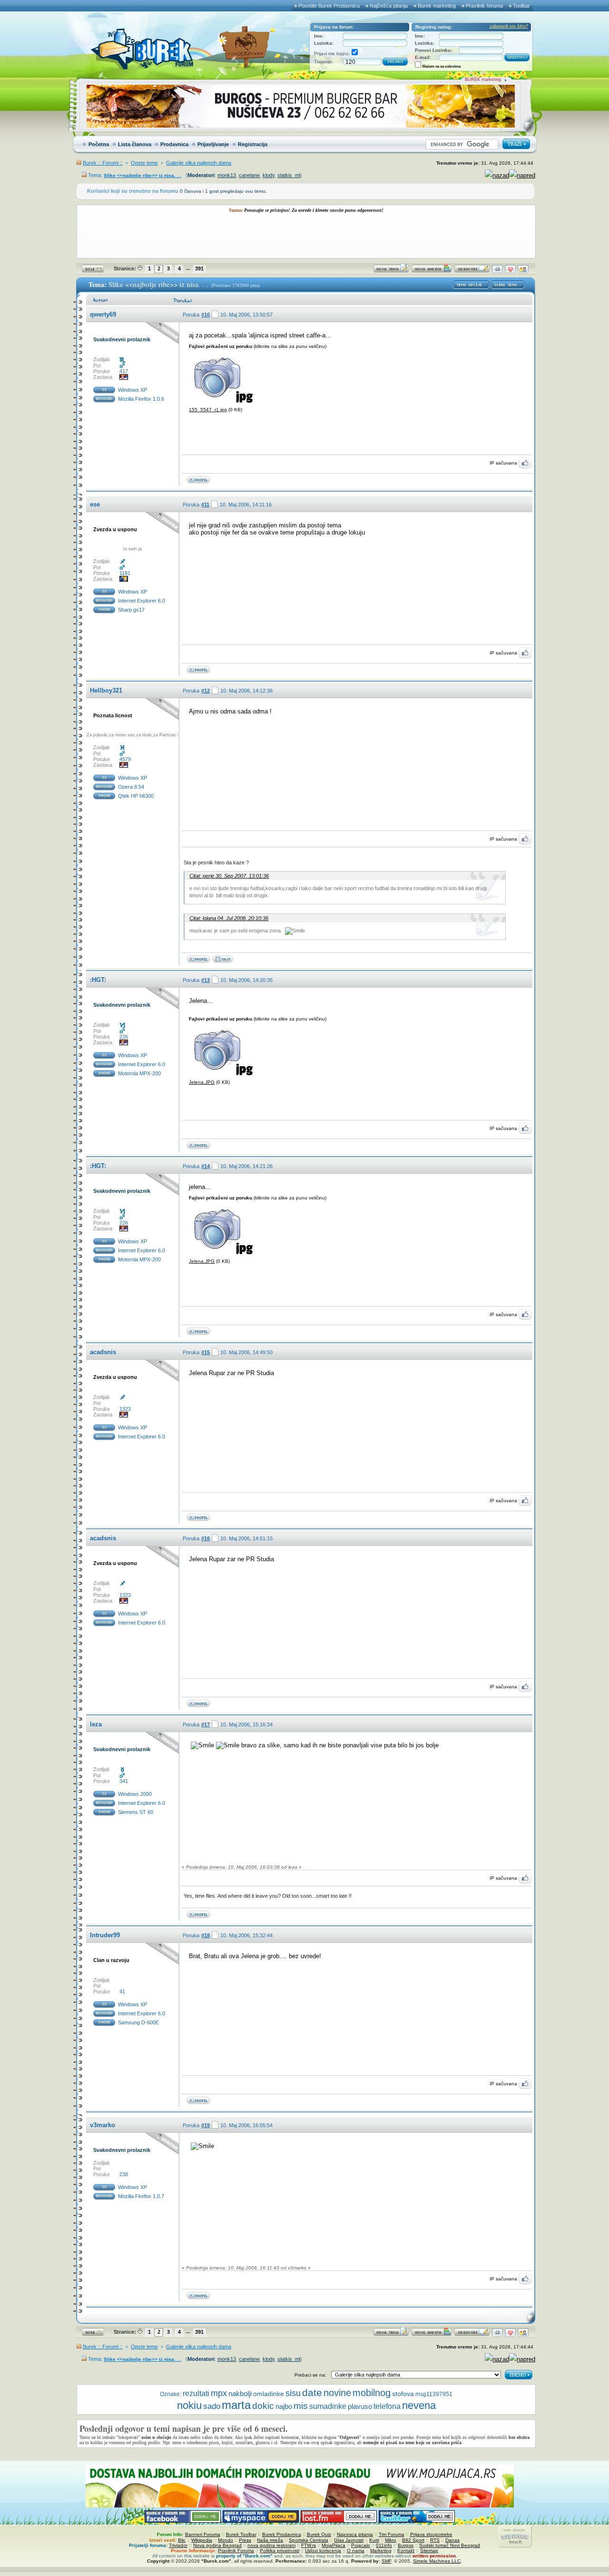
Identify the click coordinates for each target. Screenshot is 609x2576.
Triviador (178, 2545)
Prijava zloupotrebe (431, 2534)
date (312, 2393)
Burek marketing (437, 6)
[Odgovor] (472, 271)
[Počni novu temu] (391, 271)
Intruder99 (105, 1935)
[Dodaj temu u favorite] (510, 271)
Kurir (374, 2540)
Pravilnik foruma (484, 6)
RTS (435, 2540)
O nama (356, 2551)
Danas (452, 2540)
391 (199, 268)
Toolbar (521, 6)
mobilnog (372, 2393)
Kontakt (406, 2551)
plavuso (360, 2407)
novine (337, 2393)
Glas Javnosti (349, 2540)
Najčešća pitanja (389, 6)
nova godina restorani (271, 2545)
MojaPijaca (334, 2545)
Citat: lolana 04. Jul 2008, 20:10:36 (229, 918)
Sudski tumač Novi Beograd (450, 2545)
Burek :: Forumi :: (103, 163)
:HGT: (98, 980)
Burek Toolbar (241, 2534)
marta (236, 2405)
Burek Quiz (319, 2534)
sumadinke (328, 2406)
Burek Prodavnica (282, 2534)
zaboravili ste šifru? (509, 26)
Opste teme (144, 163)
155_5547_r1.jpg (208, 410)
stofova (403, 2394)
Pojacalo (361, 2545)
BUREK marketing (483, 79)
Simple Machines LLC (437, 2561)
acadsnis (103, 1352)
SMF (386, 2561)
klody (269, 175)
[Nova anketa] (432, 271)
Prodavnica (174, 144)
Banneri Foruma (203, 2534)
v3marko (103, 2125)
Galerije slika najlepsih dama (199, 163)
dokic (263, 2406)
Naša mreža (270, 2540)
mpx (219, 2393)
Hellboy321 (106, 690)
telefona (387, 2406)
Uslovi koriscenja (323, 2551)
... (188, 268)
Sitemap (429, 2551)
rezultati (196, 2393)
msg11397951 (434, 2394)
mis (301, 2406)
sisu (293, 2393)
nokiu (189, 2405)
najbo (284, 2406)
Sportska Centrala (309, 2540)
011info (384, 2545)
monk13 (227, 175)
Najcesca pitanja (355, 2534)
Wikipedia (202, 2540)
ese (95, 504)
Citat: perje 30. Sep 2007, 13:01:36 (229, 876)
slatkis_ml (289, 175)
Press (245, 2540)
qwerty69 (103, 314)
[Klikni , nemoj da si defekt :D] (223, 961)
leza (96, 1724)
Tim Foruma (392, 2534)
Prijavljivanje (213, 144)
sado (212, 2406)
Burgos (406, 2545)
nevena (419, 2405)
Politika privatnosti (280, 2551)
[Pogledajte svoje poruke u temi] (523, 271)
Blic (182, 2540)
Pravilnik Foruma (236, 2551)
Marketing (381, 2551)
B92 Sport (413, 2540)
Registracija (253, 144)
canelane (249, 175)
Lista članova (135, 144)
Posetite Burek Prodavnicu (329, 6)
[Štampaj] (497, 271)
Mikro (391, 2540)
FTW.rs (309, 2545)
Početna (99, 144)
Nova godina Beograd (217, 2545)
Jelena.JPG (202, 1082)
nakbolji (240, 2394)
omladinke (269, 2394)
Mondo (226, 2540)
